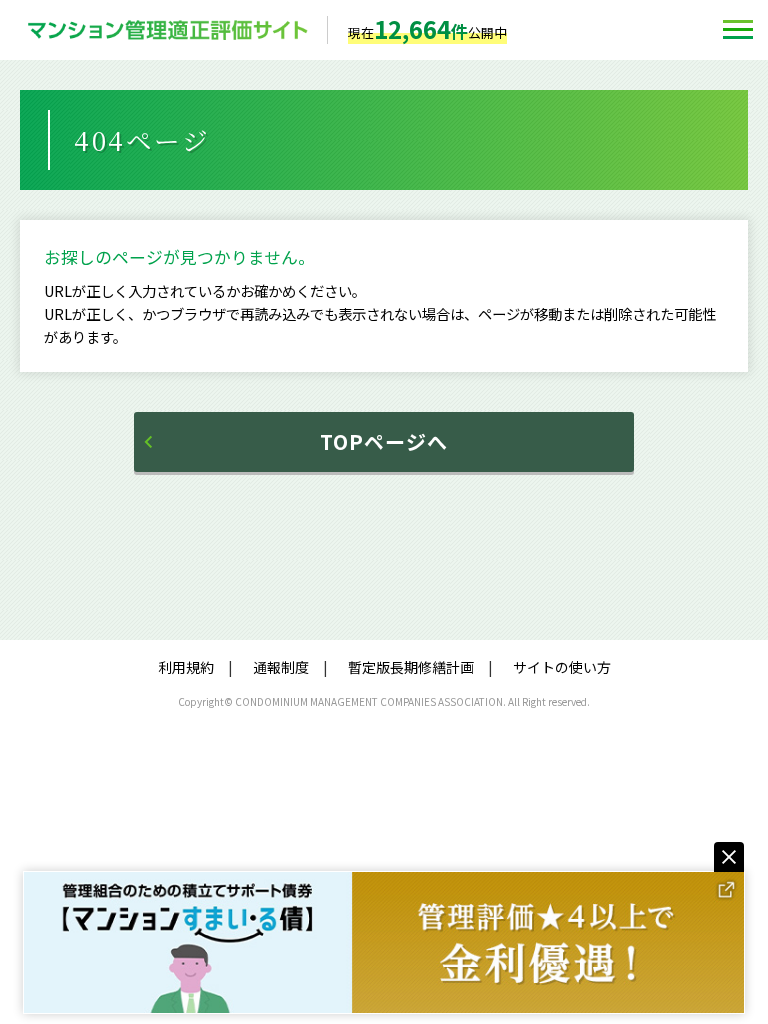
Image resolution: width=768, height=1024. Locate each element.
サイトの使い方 (562, 667)
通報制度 (281, 667)
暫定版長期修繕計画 (411, 667)
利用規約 (186, 667)
